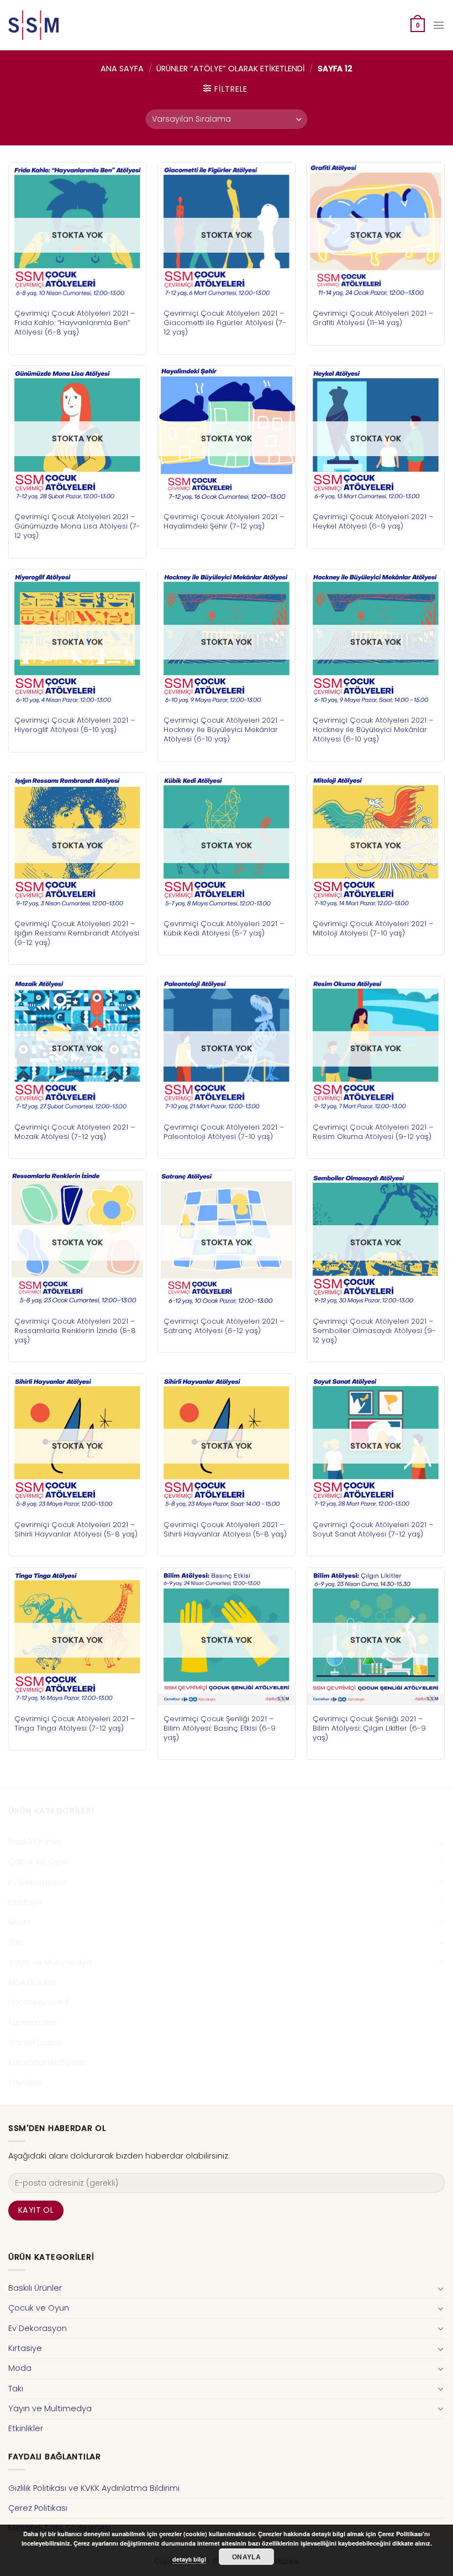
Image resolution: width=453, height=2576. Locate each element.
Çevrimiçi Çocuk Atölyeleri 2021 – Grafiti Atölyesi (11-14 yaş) (373, 318)
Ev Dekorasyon (38, 1882)
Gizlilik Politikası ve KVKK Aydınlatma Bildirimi (94, 2488)
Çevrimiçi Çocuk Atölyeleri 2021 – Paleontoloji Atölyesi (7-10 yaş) (224, 1132)
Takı (16, 1942)
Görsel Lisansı (36, 2042)
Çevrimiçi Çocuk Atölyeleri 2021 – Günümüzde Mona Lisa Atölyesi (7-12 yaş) (77, 526)
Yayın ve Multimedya (50, 1962)
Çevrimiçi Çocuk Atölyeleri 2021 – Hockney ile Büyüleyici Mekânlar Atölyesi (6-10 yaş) (224, 730)
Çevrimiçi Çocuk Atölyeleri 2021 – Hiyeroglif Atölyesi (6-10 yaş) (75, 725)
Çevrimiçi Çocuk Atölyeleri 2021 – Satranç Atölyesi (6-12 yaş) (224, 1326)
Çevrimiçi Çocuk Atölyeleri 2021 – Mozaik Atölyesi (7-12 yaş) (75, 1132)
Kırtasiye (25, 1902)
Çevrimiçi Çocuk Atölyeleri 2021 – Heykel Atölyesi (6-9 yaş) (373, 521)
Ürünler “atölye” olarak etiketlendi (231, 69)
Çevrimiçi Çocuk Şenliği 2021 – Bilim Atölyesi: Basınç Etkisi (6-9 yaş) (220, 1728)
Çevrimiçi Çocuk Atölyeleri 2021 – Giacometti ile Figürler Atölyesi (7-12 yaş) (225, 323)
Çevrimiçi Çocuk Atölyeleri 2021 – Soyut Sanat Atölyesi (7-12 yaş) (373, 1529)
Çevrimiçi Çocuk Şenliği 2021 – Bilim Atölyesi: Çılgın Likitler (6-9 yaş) (369, 1728)
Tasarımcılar (33, 2023)
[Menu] (439, 25)
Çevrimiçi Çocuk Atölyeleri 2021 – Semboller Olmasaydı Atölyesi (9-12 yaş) (374, 1331)
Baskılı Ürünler (35, 1842)
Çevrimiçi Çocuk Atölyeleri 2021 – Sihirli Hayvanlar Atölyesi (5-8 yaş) (76, 1529)
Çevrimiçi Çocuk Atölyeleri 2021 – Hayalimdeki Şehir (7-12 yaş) (224, 521)
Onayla (246, 2557)
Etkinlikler (26, 2083)
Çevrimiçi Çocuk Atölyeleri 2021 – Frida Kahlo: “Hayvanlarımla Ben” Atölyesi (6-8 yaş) (75, 323)
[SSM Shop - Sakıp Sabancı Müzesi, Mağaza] (54, 25)
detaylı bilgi (189, 2559)
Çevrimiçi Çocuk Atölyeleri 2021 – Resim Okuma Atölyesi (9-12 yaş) (373, 1132)
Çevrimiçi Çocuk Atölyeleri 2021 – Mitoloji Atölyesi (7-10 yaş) (373, 928)
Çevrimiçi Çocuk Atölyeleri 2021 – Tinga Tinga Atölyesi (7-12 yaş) (75, 1723)
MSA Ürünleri (32, 1982)
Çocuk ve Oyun (39, 1862)
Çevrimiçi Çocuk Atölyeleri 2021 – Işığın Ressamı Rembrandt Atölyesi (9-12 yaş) (77, 933)
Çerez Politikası (38, 2508)
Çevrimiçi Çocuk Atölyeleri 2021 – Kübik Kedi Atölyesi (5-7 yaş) (224, 928)
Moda (20, 1922)
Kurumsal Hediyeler (47, 2062)
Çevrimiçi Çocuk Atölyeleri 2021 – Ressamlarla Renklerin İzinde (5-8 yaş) (75, 1331)
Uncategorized (38, 2002)
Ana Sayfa (122, 69)
